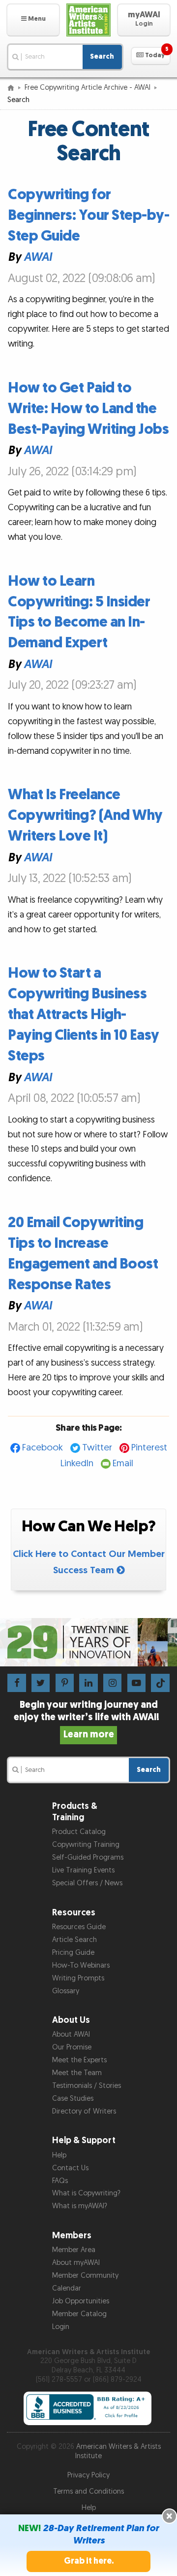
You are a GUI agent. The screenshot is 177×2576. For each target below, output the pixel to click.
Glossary (66, 1991)
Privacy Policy (88, 2475)
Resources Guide (79, 1927)
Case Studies (73, 2099)
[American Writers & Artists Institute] (88, 20)
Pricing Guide (73, 1953)
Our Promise (72, 2047)
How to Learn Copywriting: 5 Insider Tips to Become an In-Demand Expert (79, 612)
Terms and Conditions (88, 2491)
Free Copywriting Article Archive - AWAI (88, 88)
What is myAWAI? (80, 2206)
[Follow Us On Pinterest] (65, 1682)
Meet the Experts (79, 2060)
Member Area (74, 2250)
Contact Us (70, 2168)
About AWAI (71, 2034)
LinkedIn (77, 1464)
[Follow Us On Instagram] (112, 1682)
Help (59, 2155)
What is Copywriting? (86, 2193)
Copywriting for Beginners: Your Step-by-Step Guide (88, 215)
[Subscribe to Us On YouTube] (136, 1682)
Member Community (85, 2276)
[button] (33, 20)
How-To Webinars (81, 1965)
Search (102, 56)
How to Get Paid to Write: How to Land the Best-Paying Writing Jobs (88, 409)
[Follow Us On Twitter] (41, 1682)
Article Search (74, 1940)
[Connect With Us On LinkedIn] (88, 1682)
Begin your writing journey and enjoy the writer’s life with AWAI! (88, 1720)
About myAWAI (76, 2263)
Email (123, 1464)
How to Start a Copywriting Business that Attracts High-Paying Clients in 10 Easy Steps (84, 1015)
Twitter (97, 1448)
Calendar (67, 2288)
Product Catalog (79, 1832)
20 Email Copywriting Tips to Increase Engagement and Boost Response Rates (83, 1254)
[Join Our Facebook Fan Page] (16, 1682)
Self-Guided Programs (88, 1857)
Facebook (43, 1448)
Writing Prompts (78, 1978)
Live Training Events (83, 1870)
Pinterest (149, 1448)
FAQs (60, 2181)
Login (61, 2327)
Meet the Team (77, 2073)
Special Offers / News (87, 1883)
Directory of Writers (84, 2111)
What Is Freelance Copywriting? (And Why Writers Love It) (85, 815)
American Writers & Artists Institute (118, 2451)
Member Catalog (79, 2314)
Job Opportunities (81, 2301)
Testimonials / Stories (87, 2086)
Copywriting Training (86, 1845)
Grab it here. (89, 2561)
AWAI (38, 258)
